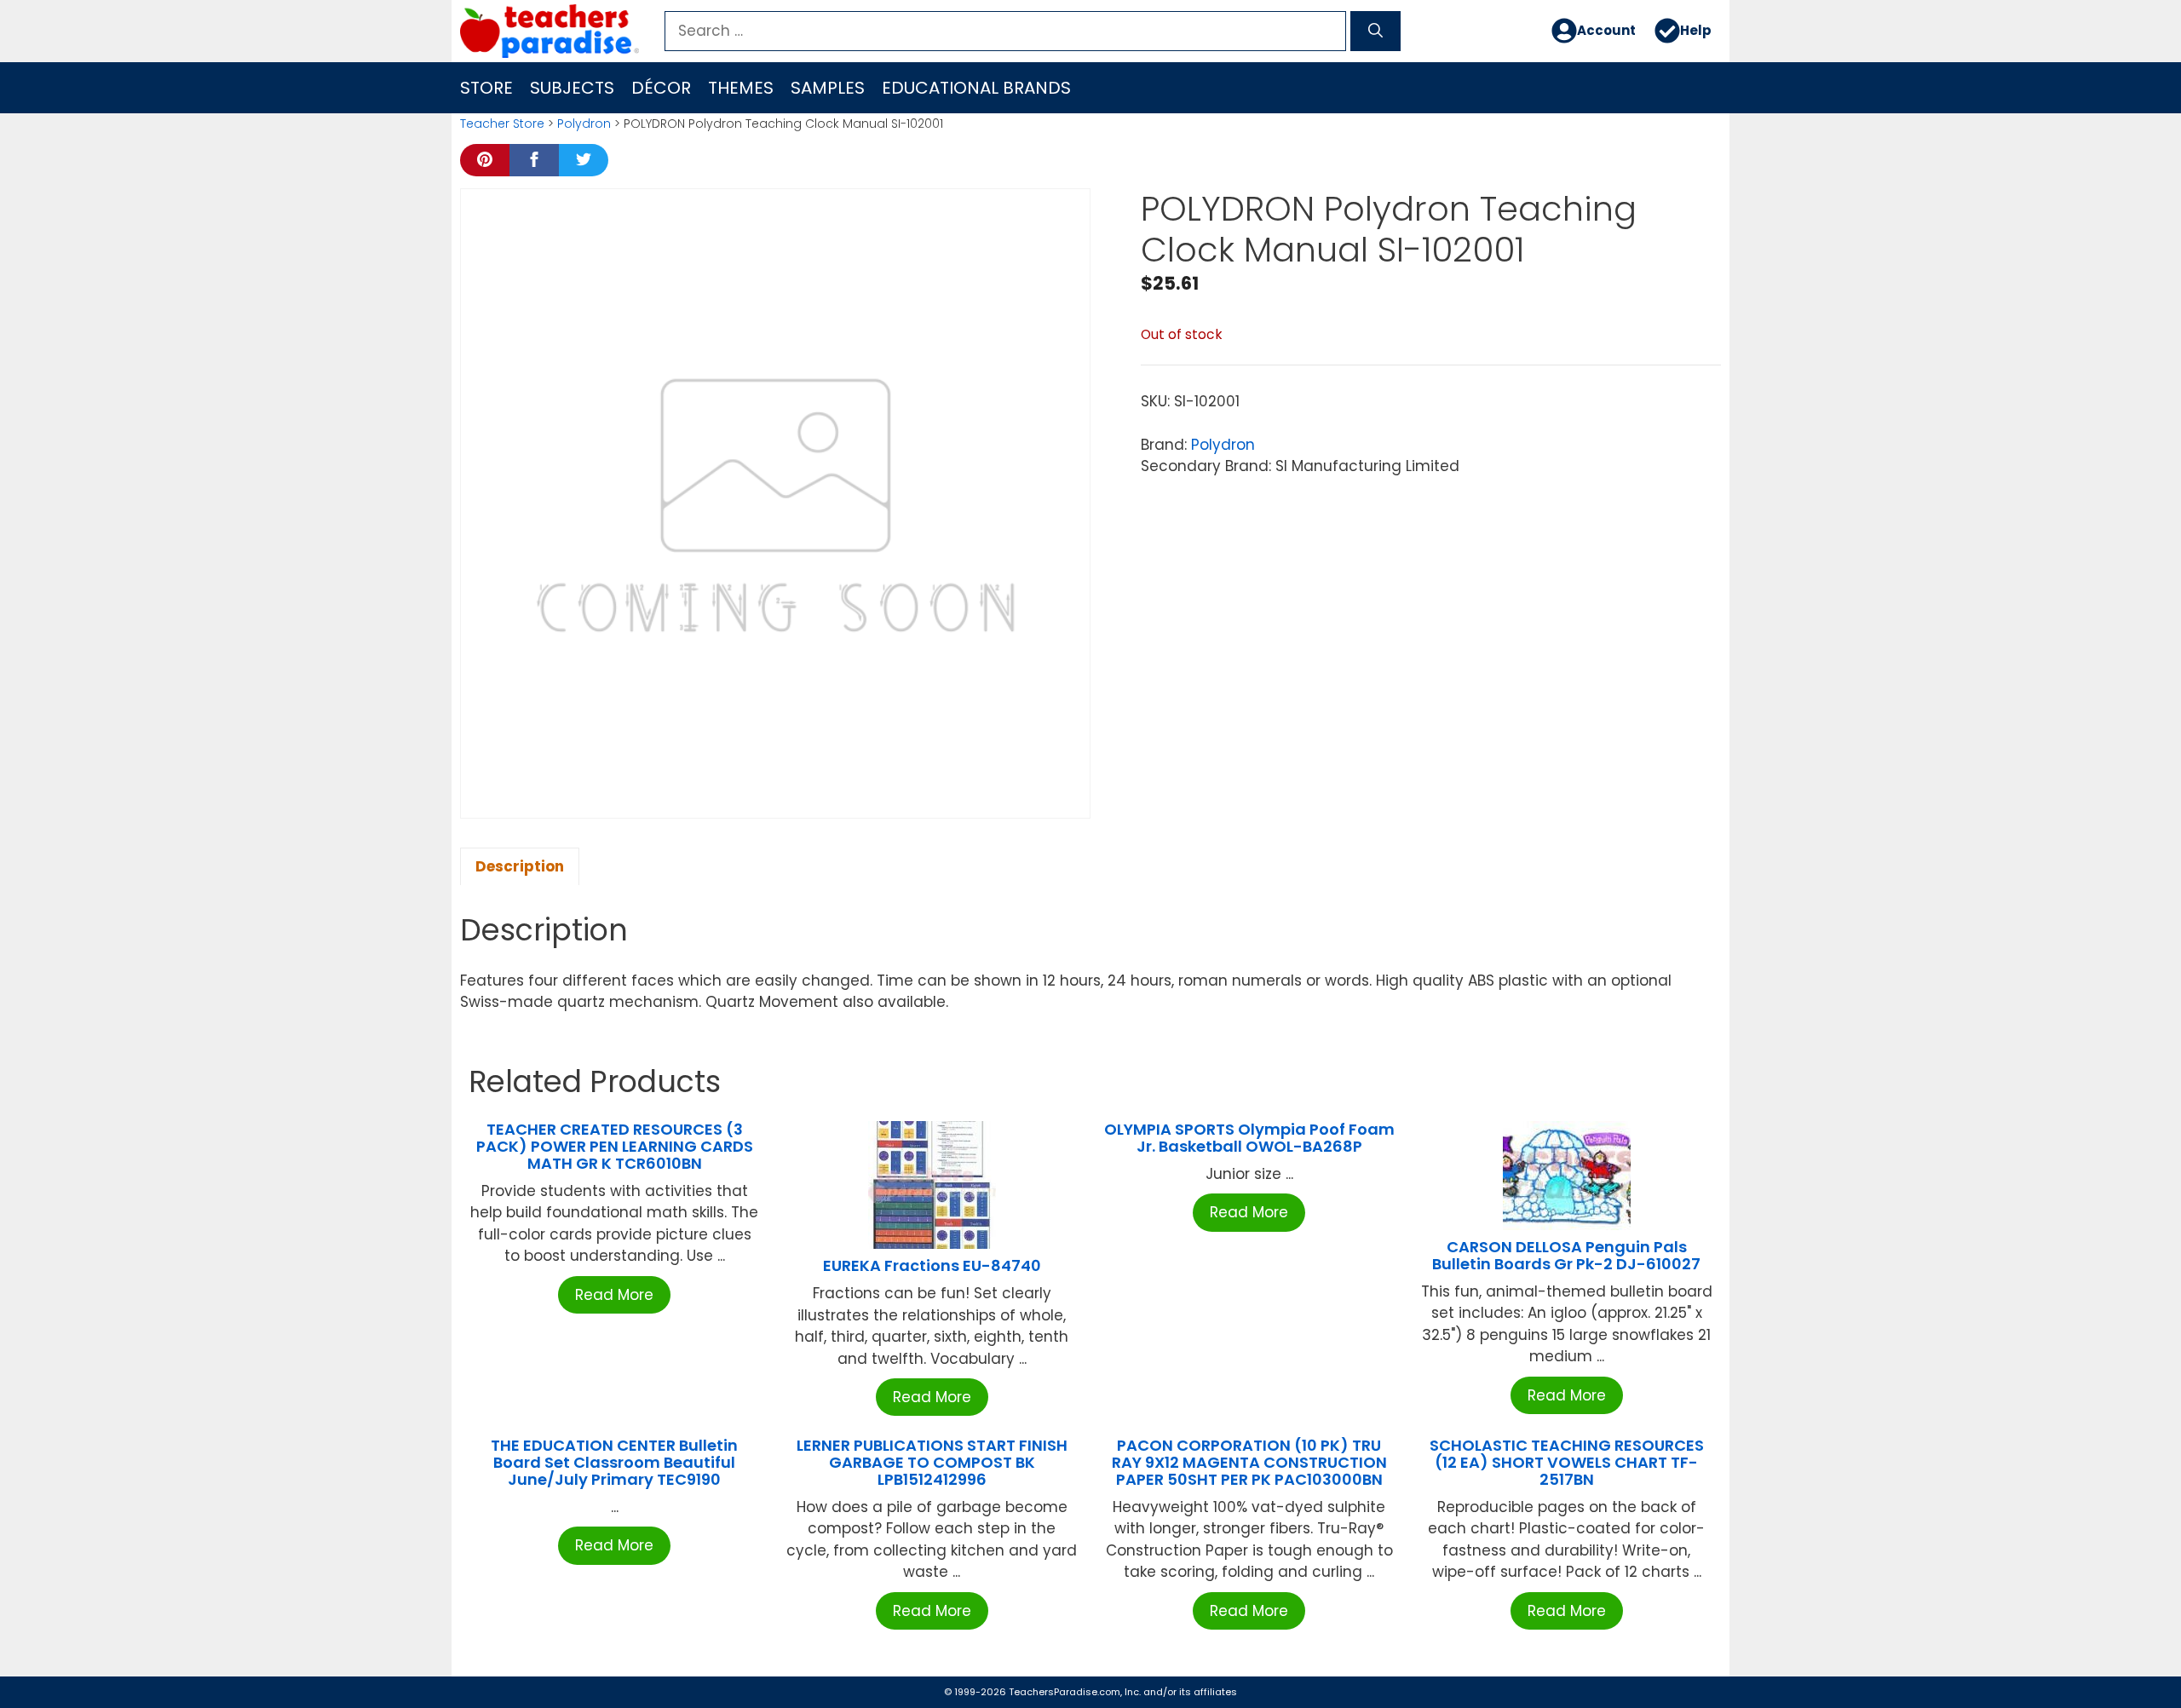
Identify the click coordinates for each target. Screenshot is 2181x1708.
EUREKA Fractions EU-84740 (932, 1265)
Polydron (584, 124)
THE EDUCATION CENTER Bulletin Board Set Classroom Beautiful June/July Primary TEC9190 (614, 1462)
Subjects (572, 88)
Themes (741, 88)
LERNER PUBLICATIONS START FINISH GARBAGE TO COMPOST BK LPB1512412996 (932, 1462)
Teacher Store (502, 124)
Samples (828, 88)
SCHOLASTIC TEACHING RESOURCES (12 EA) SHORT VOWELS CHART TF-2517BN (1567, 1462)
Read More (614, 1295)
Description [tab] (520, 866)
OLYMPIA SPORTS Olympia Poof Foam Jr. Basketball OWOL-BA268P (1249, 1138)
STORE (486, 88)
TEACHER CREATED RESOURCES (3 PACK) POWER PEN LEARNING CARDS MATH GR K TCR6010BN (615, 1146)
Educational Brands (976, 88)
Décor (661, 88)
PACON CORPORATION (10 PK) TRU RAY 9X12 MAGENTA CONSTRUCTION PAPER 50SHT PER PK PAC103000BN (1249, 1462)
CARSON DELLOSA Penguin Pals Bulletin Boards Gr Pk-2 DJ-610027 (1566, 1255)
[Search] (1375, 32)
